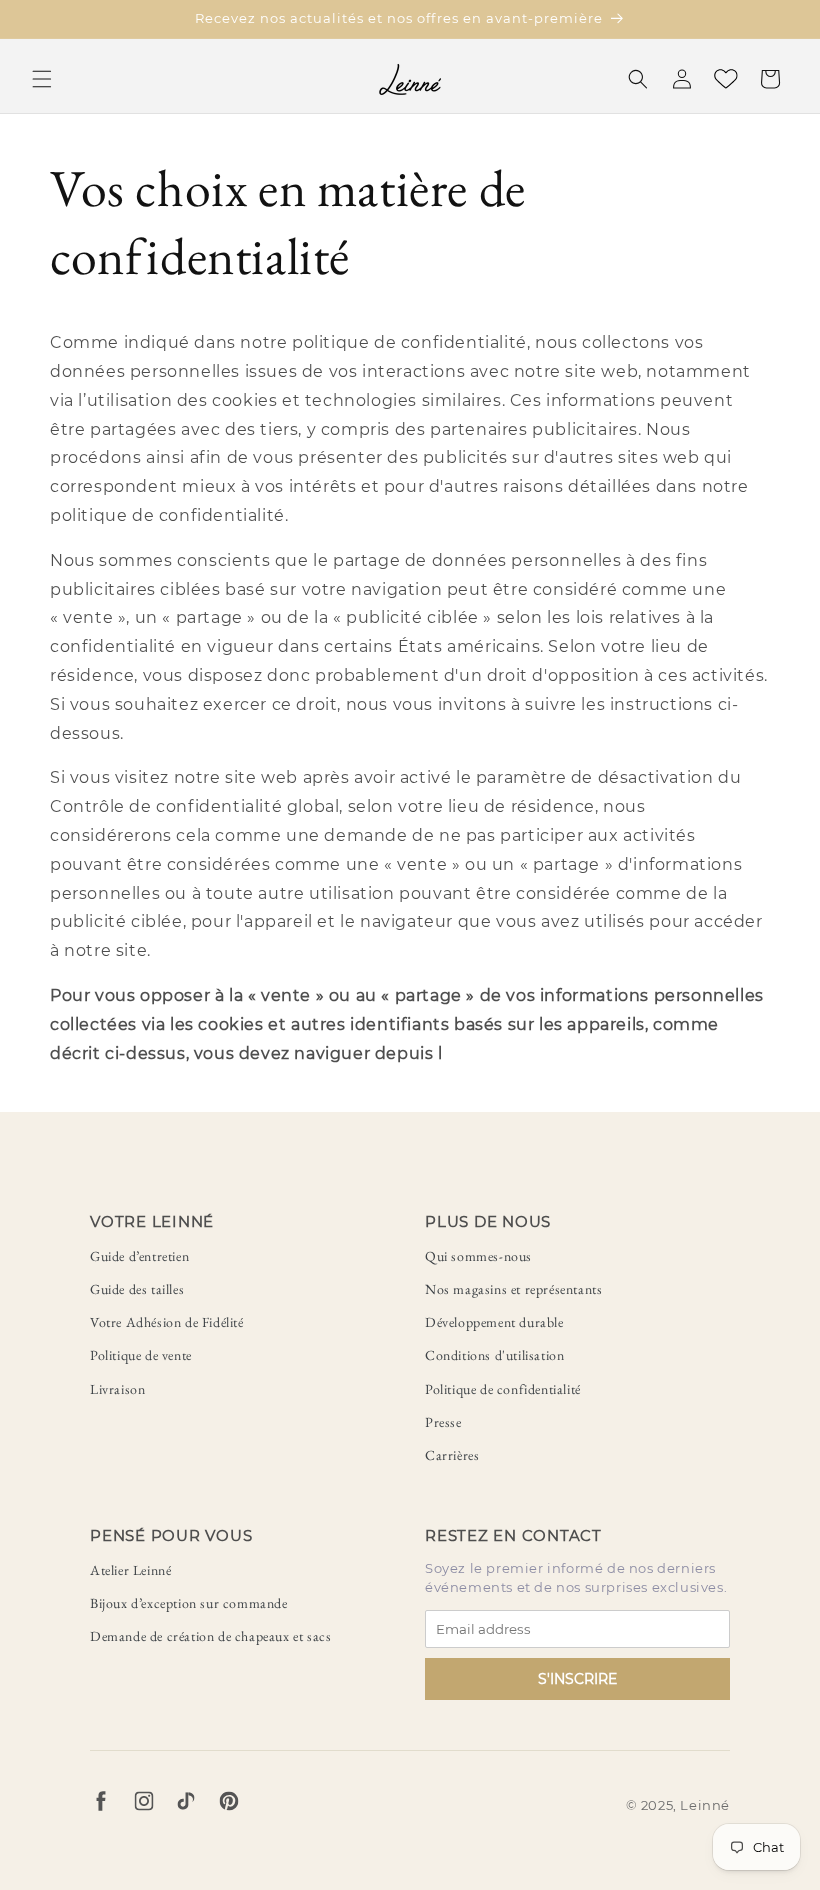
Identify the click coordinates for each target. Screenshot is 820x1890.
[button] (42, 79)
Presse (443, 1422)
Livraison (117, 1389)
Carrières (452, 1455)
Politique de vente (141, 1355)
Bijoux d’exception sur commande (189, 1603)
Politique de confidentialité (503, 1389)
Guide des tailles (137, 1289)
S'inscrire (577, 1679)
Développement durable (494, 1322)
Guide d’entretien (139, 1256)
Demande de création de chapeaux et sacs (210, 1636)
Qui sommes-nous (478, 1256)
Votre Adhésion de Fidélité (167, 1322)
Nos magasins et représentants (513, 1289)
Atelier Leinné (130, 1570)
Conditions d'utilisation (494, 1355)
